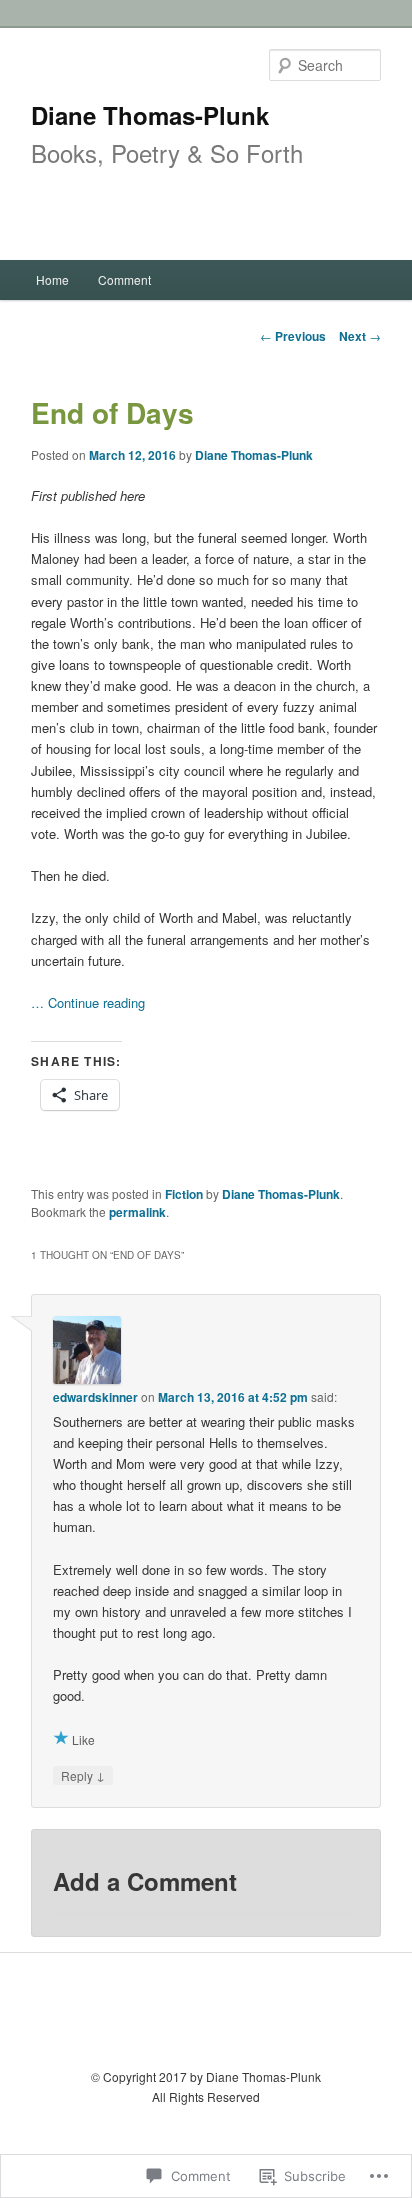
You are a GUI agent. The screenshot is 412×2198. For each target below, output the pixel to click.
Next (360, 336)
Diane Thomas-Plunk (150, 115)
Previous (293, 336)
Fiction (184, 1194)
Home (52, 279)
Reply (83, 1775)
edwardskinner (95, 1397)
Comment (124, 279)
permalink (137, 1212)
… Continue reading (88, 1002)
